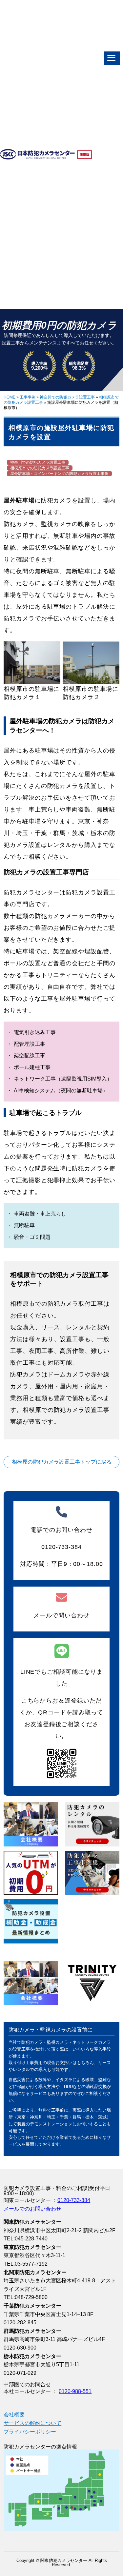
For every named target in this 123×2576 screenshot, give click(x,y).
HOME (10, 397)
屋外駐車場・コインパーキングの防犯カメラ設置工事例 (59, 474)
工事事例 (28, 397)
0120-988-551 (75, 2391)
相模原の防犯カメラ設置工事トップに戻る (62, 1462)
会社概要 (14, 2415)
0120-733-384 (74, 2200)
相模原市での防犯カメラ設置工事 (40, 468)
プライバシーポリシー (30, 2432)
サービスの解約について (32, 2423)
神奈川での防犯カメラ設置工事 (67, 397)
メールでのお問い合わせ (32, 2209)
